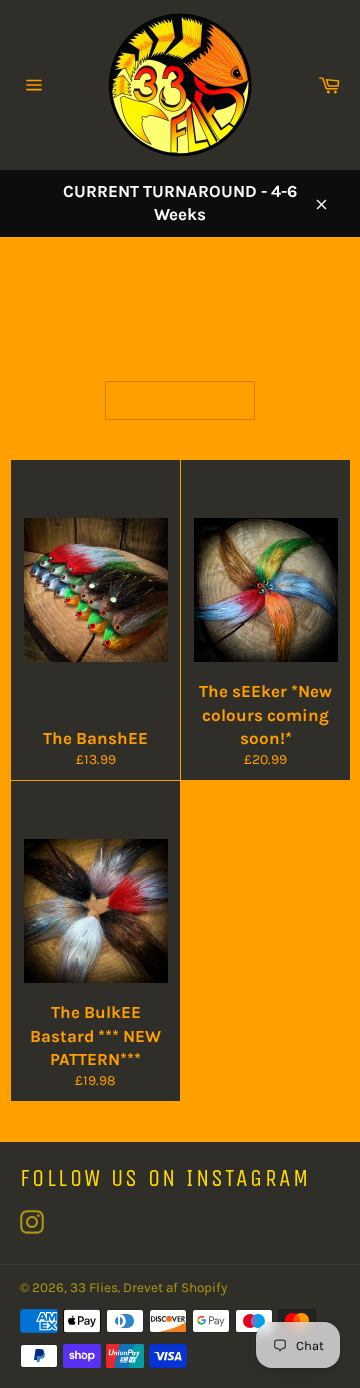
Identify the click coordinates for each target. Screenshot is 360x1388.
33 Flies (94, 1287)
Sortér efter (180, 359)
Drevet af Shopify (175, 1287)
